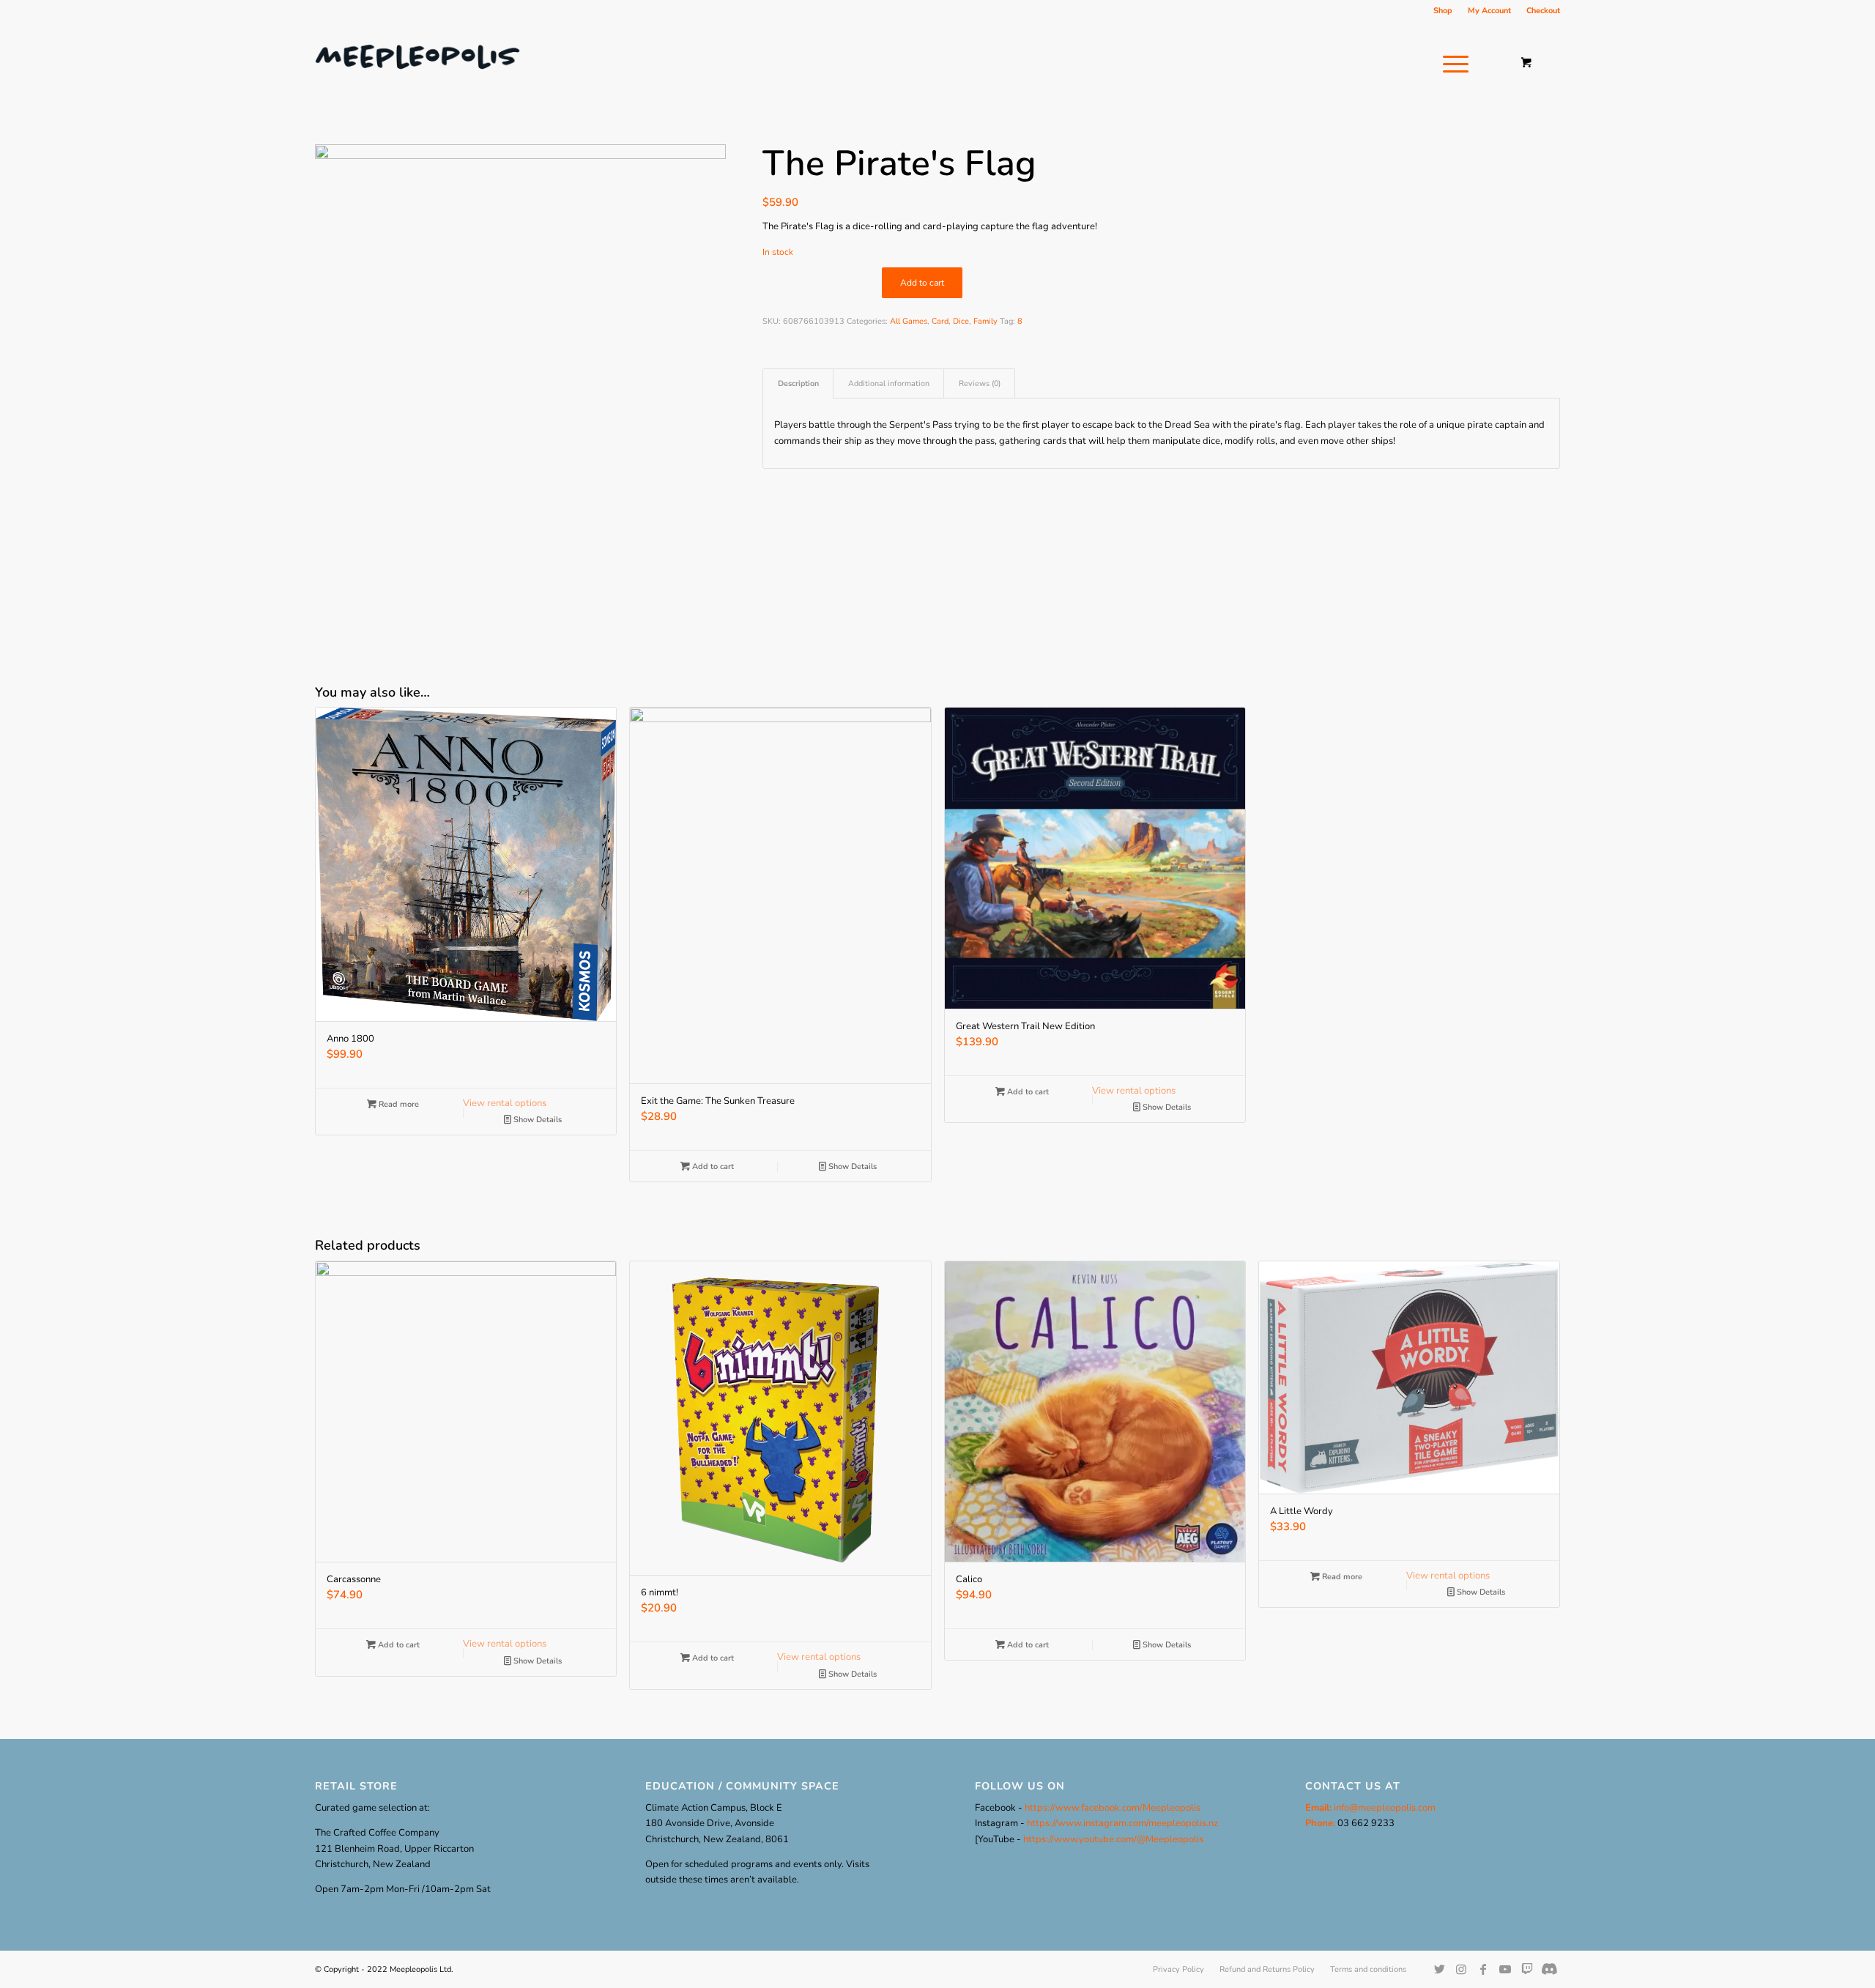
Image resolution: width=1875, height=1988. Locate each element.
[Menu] (1451, 64)
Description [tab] (798, 383)
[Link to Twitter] (1439, 1969)
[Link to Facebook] (1483, 1969)
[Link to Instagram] (1461, 1969)
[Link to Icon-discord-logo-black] (1527, 1969)
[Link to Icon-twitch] (1549, 1969)
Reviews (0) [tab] (980, 383)
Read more (398, 1104)
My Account (1489, 11)
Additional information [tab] (889, 383)
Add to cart (922, 283)
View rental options (505, 1103)
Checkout (1543, 11)
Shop (1443, 11)
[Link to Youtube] (1505, 1969)
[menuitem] (1443, 11)
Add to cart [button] (712, 1167)
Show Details (536, 1120)
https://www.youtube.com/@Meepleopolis (1113, 1839)
